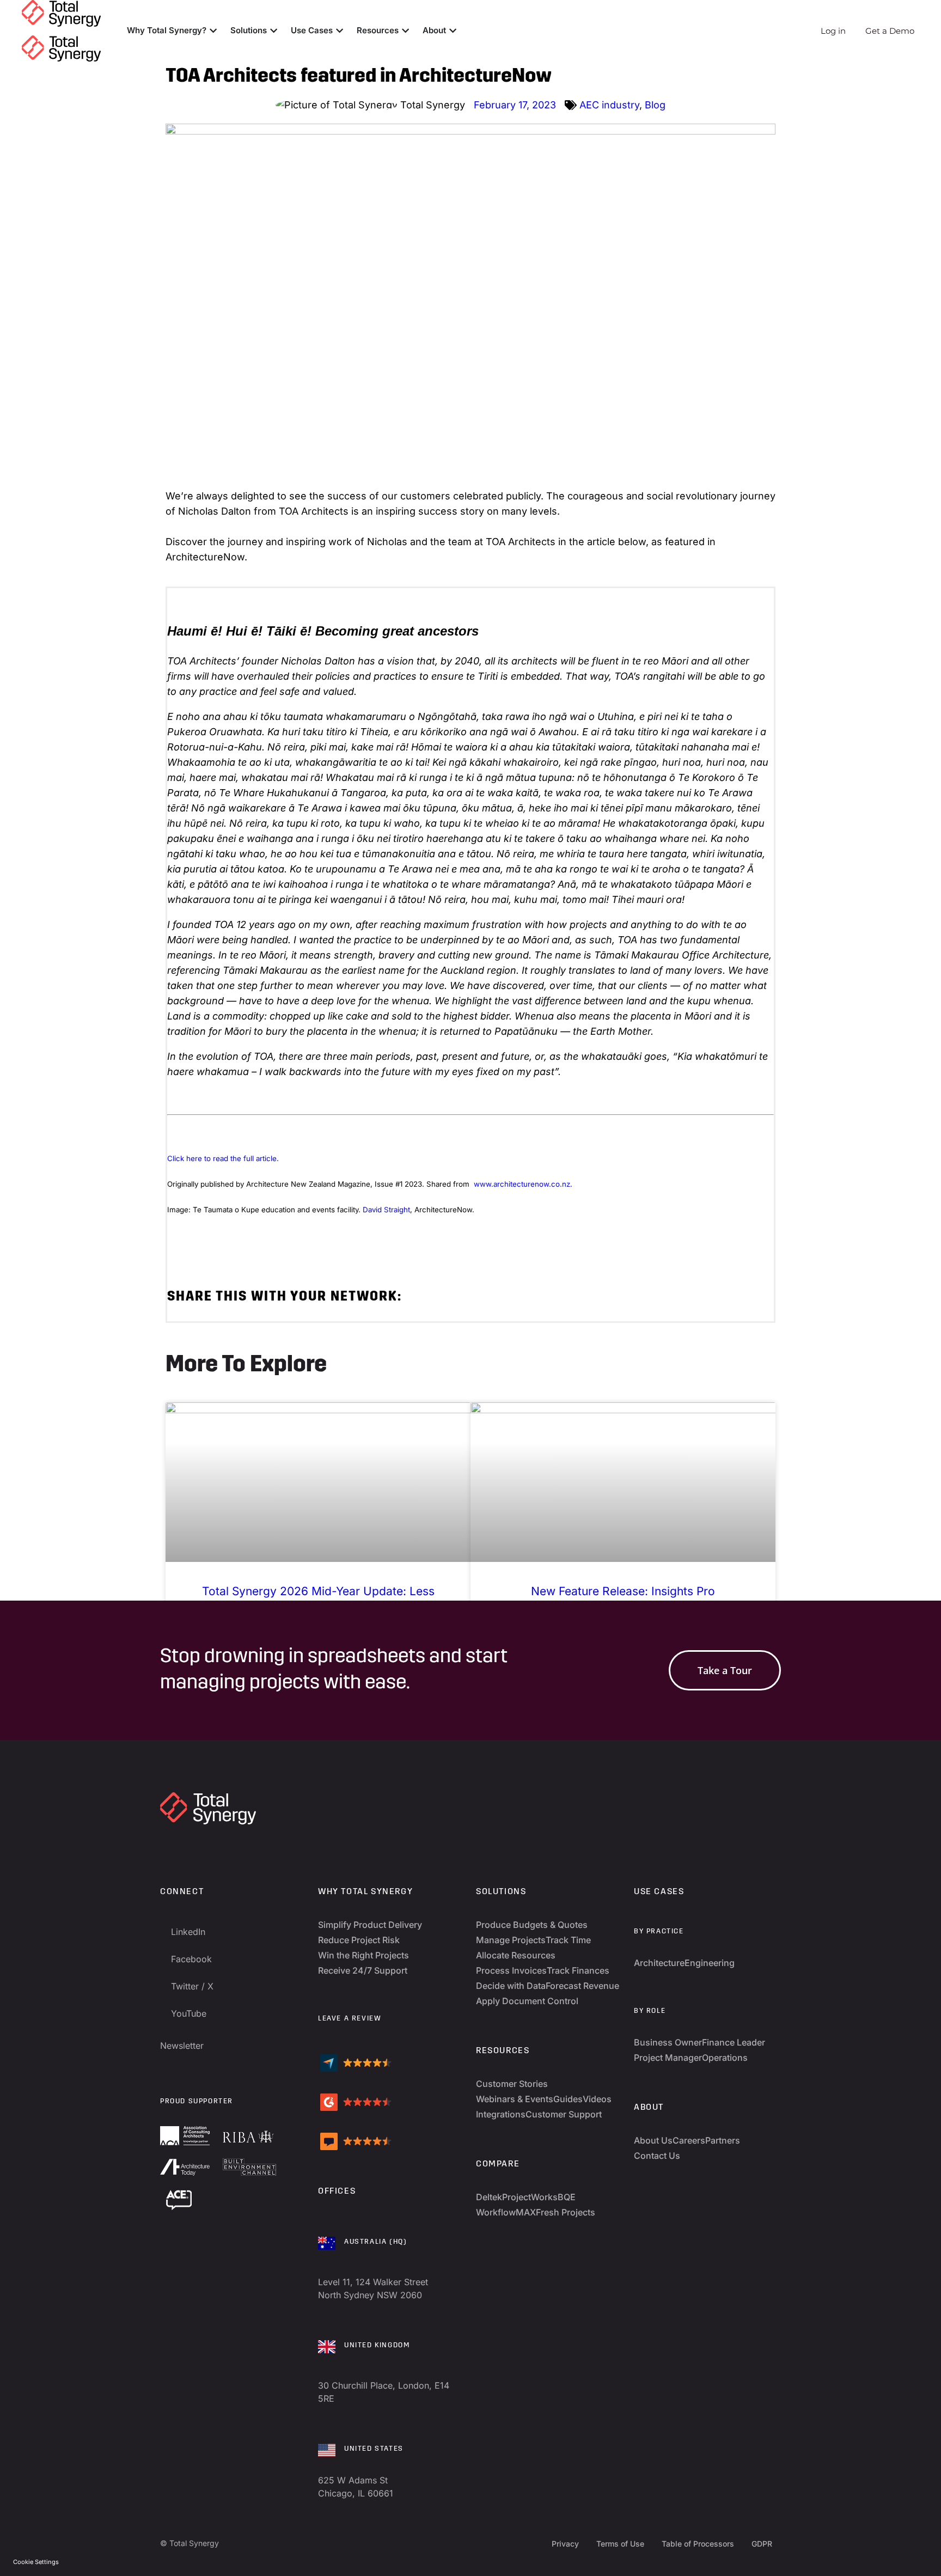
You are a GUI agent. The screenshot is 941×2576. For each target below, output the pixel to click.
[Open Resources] (405, 31)
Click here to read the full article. (223, 1158)
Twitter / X (192, 1986)
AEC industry (609, 105)
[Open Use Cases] (340, 31)
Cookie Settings (36, 2562)
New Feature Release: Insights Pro (623, 1591)
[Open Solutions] (274, 31)
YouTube (189, 2013)
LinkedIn (188, 1932)
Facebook (191, 1959)
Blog (655, 105)
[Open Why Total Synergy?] (213, 31)
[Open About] (453, 31)
